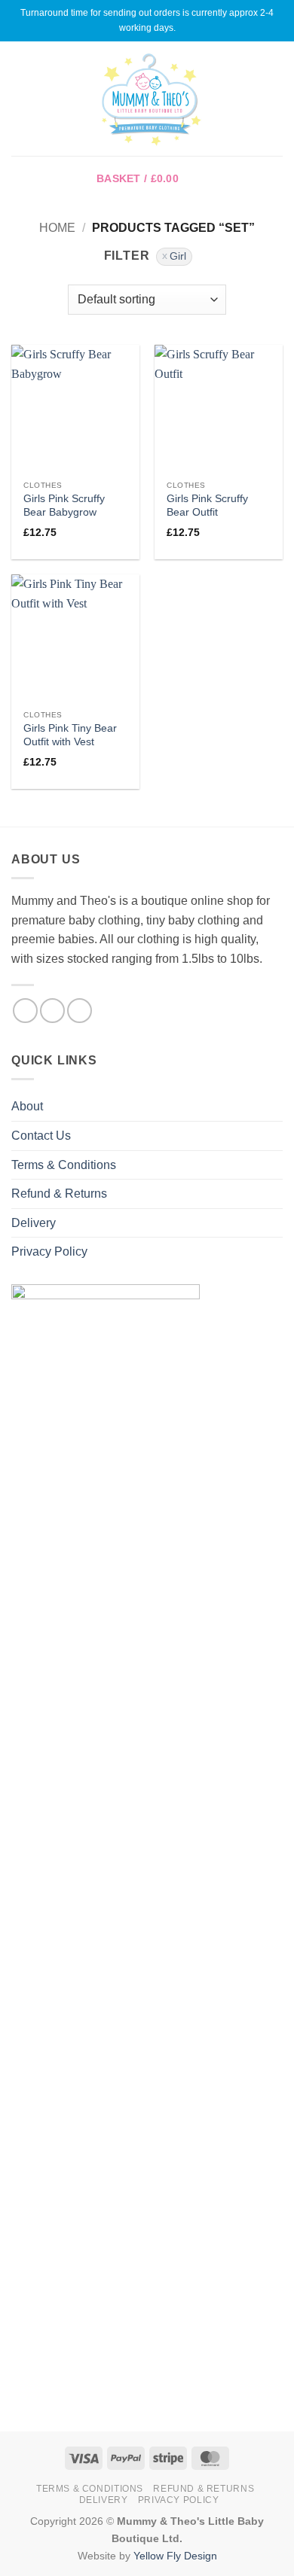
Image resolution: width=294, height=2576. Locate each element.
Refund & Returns (59, 1194)
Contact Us (41, 1136)
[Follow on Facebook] (25, 1011)
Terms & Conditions (64, 1165)
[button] (20, 98)
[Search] (277, 99)
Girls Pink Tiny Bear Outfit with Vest (70, 735)
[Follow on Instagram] (52, 1011)
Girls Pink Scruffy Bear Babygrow (64, 505)
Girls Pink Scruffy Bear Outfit (207, 505)
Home (57, 228)
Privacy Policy (49, 1251)
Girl (178, 256)
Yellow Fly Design (175, 2556)
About (27, 1106)
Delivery (34, 1223)
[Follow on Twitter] (80, 1011)
